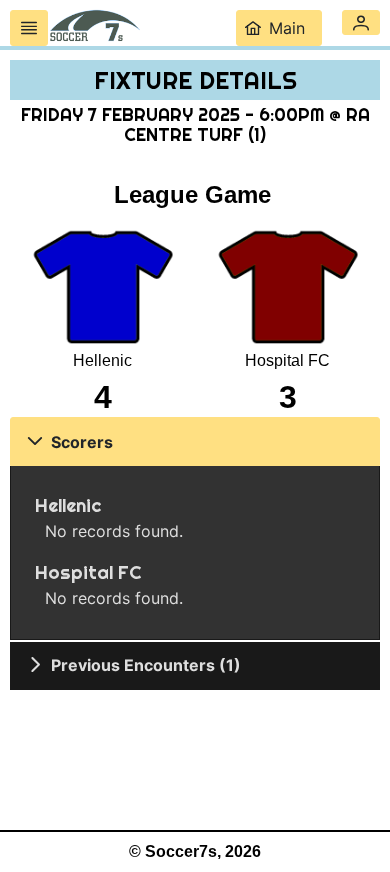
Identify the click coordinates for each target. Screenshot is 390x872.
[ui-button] (29, 28)
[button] (361, 22)
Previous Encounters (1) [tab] (146, 665)
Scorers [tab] (82, 442)
